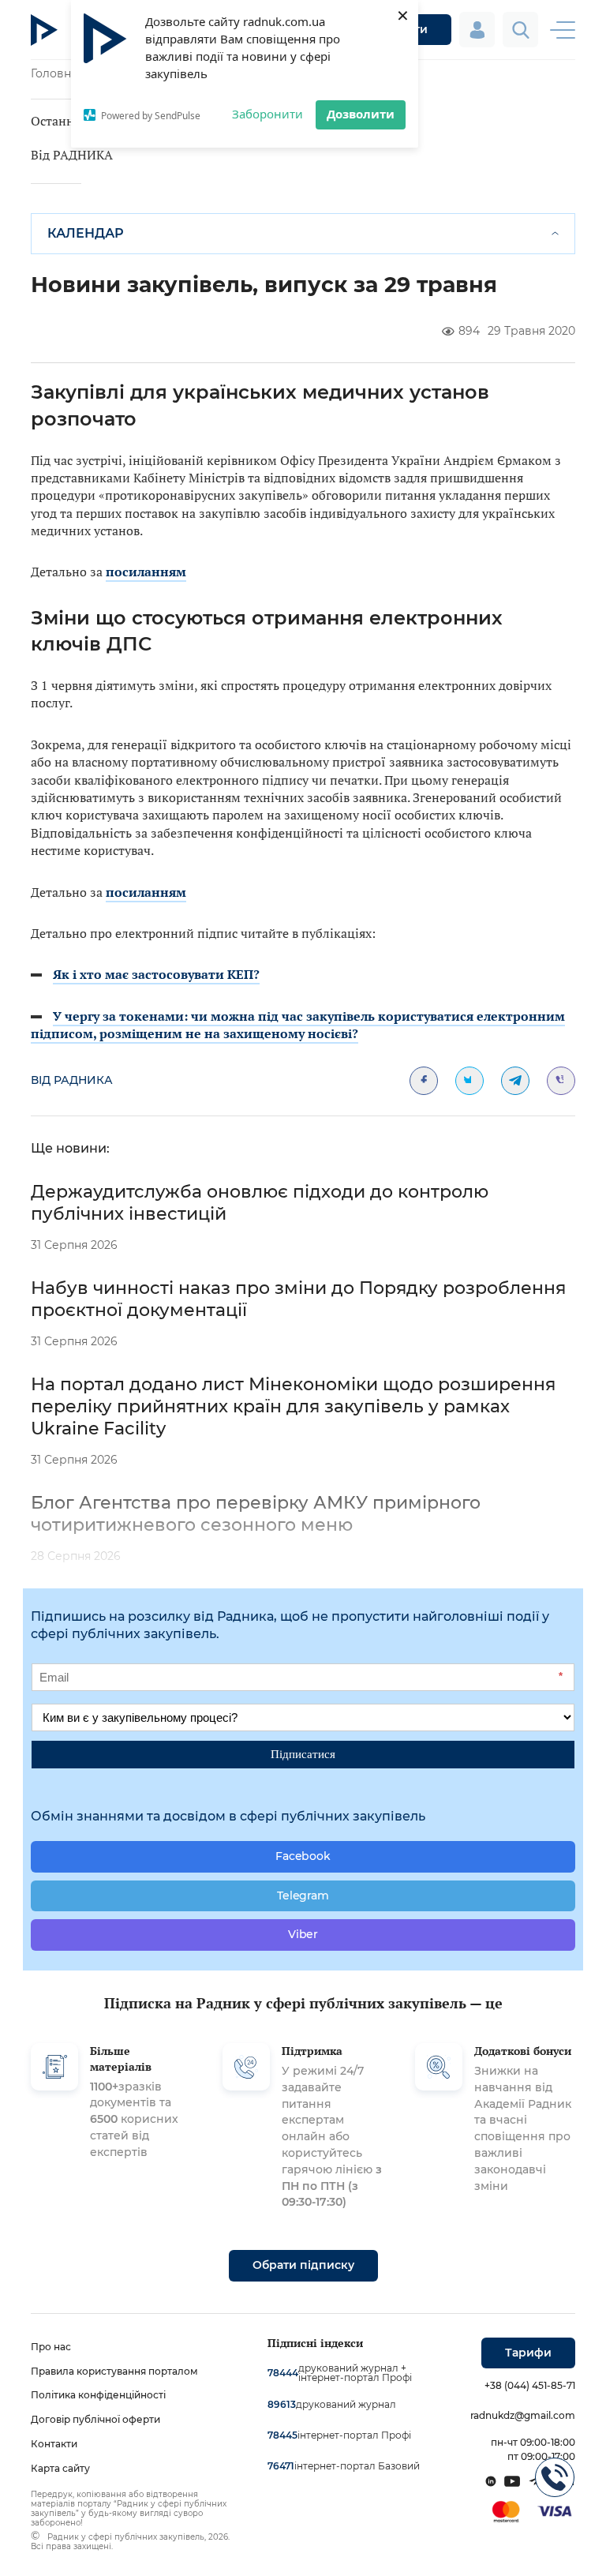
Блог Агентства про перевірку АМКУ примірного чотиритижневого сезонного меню (256, 1514)
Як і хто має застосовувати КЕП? (156, 974)
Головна (54, 73)
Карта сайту (60, 2468)
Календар (86, 233)
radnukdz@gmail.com (523, 2415)
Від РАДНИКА (72, 155)
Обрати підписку (303, 2265)
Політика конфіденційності (98, 2395)
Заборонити (267, 114)
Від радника (72, 1080)
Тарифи (528, 2353)
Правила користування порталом (114, 2371)
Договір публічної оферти (95, 2419)
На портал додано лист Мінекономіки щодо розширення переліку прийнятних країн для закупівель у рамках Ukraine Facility (293, 1406)
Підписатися (303, 1753)
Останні (54, 121)
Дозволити (361, 114)
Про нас (51, 2347)
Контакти (54, 2444)
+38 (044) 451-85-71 (530, 2385)
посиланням (146, 572)
